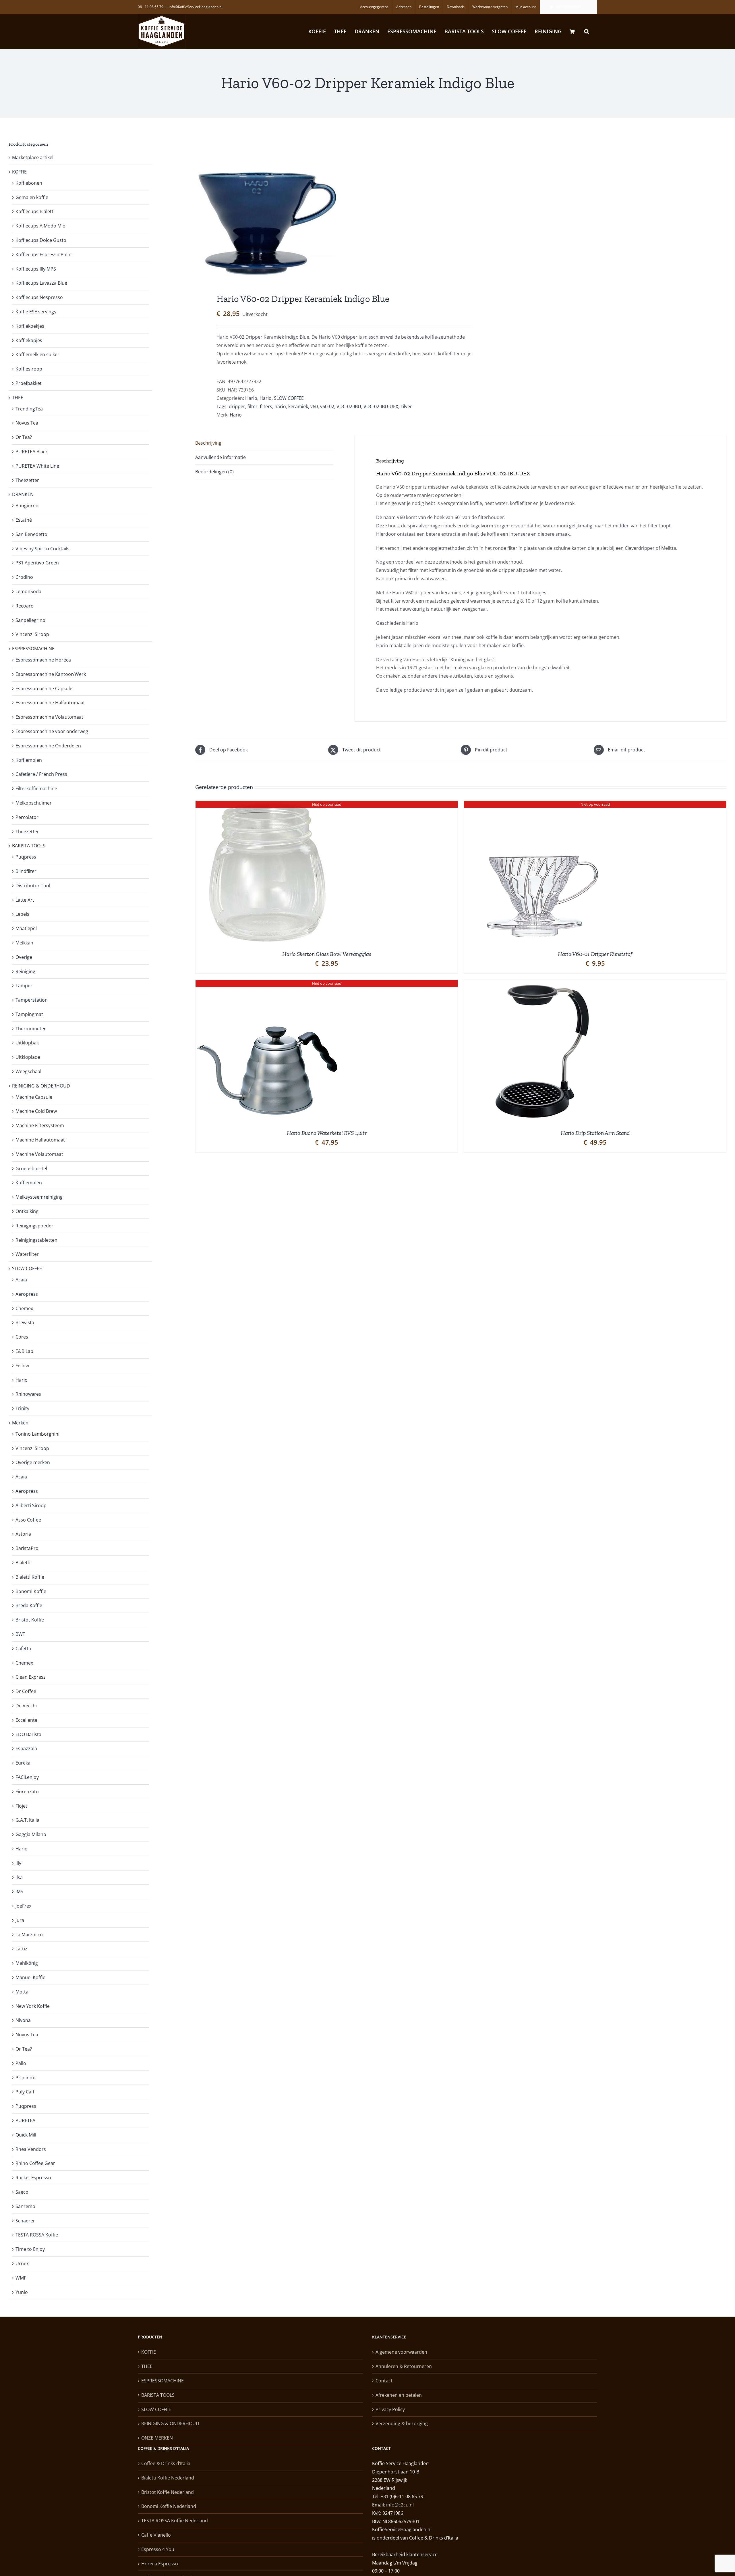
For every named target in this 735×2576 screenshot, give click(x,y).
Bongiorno (27, 506)
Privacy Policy (390, 2409)
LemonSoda (28, 591)
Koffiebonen (29, 183)
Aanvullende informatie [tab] (220, 457)
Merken (20, 1423)
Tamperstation (32, 1000)
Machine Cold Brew (36, 1111)
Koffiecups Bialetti (35, 211)
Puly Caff (25, 2092)
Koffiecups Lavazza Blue (41, 283)
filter (253, 406)
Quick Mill (26, 2135)
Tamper (24, 986)
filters (266, 406)
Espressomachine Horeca (43, 660)
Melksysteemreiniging (39, 1197)
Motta (22, 1992)
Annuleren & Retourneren (404, 2366)
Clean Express (31, 1677)
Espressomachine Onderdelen (48, 746)
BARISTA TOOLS (29, 846)
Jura (20, 1920)
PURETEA (25, 2120)
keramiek (298, 406)
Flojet (21, 1806)
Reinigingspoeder (34, 1226)
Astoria (23, 1534)
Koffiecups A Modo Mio (40, 226)
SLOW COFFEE (289, 398)
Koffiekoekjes (30, 326)
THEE (18, 398)
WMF (21, 2278)
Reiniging (25, 971)
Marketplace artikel (33, 157)
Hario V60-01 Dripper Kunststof (595, 954)
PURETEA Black (32, 452)
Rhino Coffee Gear (35, 2163)
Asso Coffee (28, 1520)
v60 (314, 406)
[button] (587, 31)
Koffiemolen (29, 760)
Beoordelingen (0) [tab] (214, 472)
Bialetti (23, 1563)
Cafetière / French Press (41, 774)
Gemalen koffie (32, 197)
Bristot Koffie (30, 1620)
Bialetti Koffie (30, 1577)
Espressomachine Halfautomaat (50, 703)
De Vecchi (26, 1706)
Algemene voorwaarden (401, 2352)
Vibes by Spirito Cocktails (42, 549)
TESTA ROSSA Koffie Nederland (175, 2521)
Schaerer (25, 2221)
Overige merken (33, 1462)
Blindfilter (26, 871)
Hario (251, 398)
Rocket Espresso (33, 2178)
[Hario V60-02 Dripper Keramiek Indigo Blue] (323, 207)
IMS (19, 1891)
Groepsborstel (31, 1169)
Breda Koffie (29, 1605)
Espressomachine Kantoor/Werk (51, 674)
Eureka (23, 1763)
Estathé (24, 520)
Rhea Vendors (31, 2149)
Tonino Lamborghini (37, 1434)
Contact (384, 2381)
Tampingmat (29, 1014)
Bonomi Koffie (31, 1591)
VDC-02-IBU (349, 406)
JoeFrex (23, 1906)
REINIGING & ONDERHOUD (41, 1086)
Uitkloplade (28, 1057)
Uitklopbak (27, 1043)
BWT (20, 1634)
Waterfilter (27, 1254)
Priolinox (25, 2078)
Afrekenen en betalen (399, 2395)
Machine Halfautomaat (40, 1140)
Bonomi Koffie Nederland (169, 2506)
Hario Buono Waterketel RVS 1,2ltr (327, 1133)
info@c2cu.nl (400, 2505)
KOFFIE (19, 172)
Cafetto (23, 1648)
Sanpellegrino (30, 620)
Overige (24, 957)
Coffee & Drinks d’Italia (166, 2463)
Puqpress (26, 857)
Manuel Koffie (30, 1977)
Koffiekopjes (29, 340)
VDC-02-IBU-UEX (381, 406)
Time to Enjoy (30, 2249)
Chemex (24, 1308)
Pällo (21, 2063)
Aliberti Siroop (31, 1505)
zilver (406, 406)
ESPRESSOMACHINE (33, 649)
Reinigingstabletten (36, 1240)
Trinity (22, 1408)
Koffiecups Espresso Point (44, 254)
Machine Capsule (34, 1097)
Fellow (22, 1366)
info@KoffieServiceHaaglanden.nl (196, 7)
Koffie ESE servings (36, 312)
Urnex (22, 2263)
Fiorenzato (27, 1792)
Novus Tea (27, 423)
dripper (237, 406)
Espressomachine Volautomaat (49, 717)
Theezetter (27, 480)
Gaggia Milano (31, 1834)
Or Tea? (24, 437)
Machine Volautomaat (39, 1154)
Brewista (25, 1322)
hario (280, 406)
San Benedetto (31, 534)
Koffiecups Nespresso (39, 297)
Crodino (24, 577)
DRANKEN (23, 494)
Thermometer (31, 1029)
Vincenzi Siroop (32, 634)
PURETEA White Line (37, 466)
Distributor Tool (33, 886)
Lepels (22, 914)
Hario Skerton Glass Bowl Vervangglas (327, 954)
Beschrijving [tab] (208, 443)
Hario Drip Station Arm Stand (595, 1133)
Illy (18, 1863)
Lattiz (21, 1949)
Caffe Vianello (156, 2535)
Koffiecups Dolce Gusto (41, 240)
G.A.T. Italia (27, 1820)
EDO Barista (28, 1734)
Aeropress (27, 1294)
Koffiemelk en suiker (37, 354)
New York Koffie (33, 2006)
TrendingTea (29, 409)
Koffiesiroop (29, 369)
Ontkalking (27, 1211)
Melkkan (24, 943)
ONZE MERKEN (157, 2438)
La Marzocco (29, 1935)
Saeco (22, 2192)
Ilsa (19, 1877)
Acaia (21, 1280)
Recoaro (25, 606)
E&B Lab (24, 1351)
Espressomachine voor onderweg (52, 731)
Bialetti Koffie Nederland (168, 2478)
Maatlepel (26, 928)
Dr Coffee (26, 1691)
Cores (22, 1337)
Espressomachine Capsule (44, 689)
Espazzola (26, 1748)
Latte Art (25, 900)
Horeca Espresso (160, 2564)
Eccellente (26, 1720)
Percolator (27, 817)
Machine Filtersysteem (40, 1125)
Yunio (22, 2292)
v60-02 (327, 406)
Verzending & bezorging (402, 2423)
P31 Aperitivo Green (37, 563)
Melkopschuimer (34, 803)
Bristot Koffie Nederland (168, 2492)
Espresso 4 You (158, 2549)
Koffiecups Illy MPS (36, 269)
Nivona (23, 2020)
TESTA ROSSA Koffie (37, 2235)
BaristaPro (27, 1548)
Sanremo (25, 2206)
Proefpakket (29, 383)
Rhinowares (28, 1394)
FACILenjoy (27, 1777)
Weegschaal (28, 1071)
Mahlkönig (27, 1963)
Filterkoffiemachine (36, 788)
